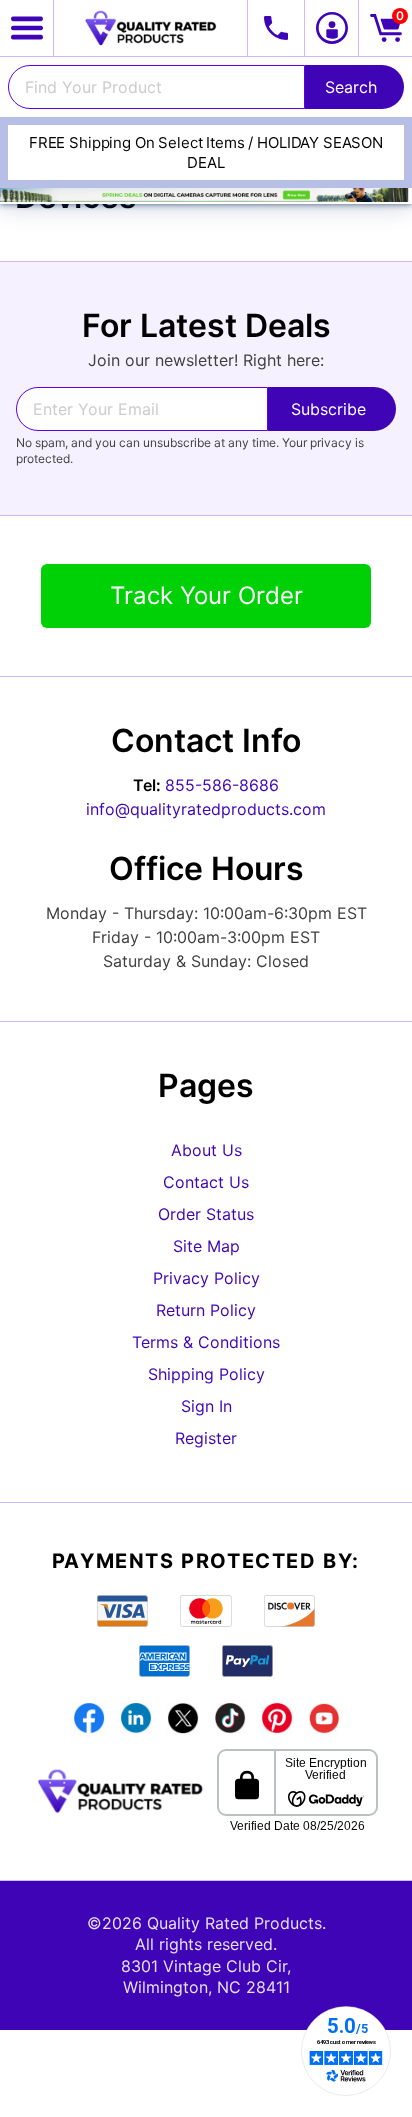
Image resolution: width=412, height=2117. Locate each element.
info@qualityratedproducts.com (206, 809)
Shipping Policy (206, 1374)
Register (206, 1438)
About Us (206, 1150)
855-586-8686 (222, 785)
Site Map (206, 1246)
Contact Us (206, 1182)
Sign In (206, 1406)
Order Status (206, 1214)
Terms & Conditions (206, 1342)
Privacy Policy (206, 1278)
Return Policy (206, 1310)
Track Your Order (206, 595)
